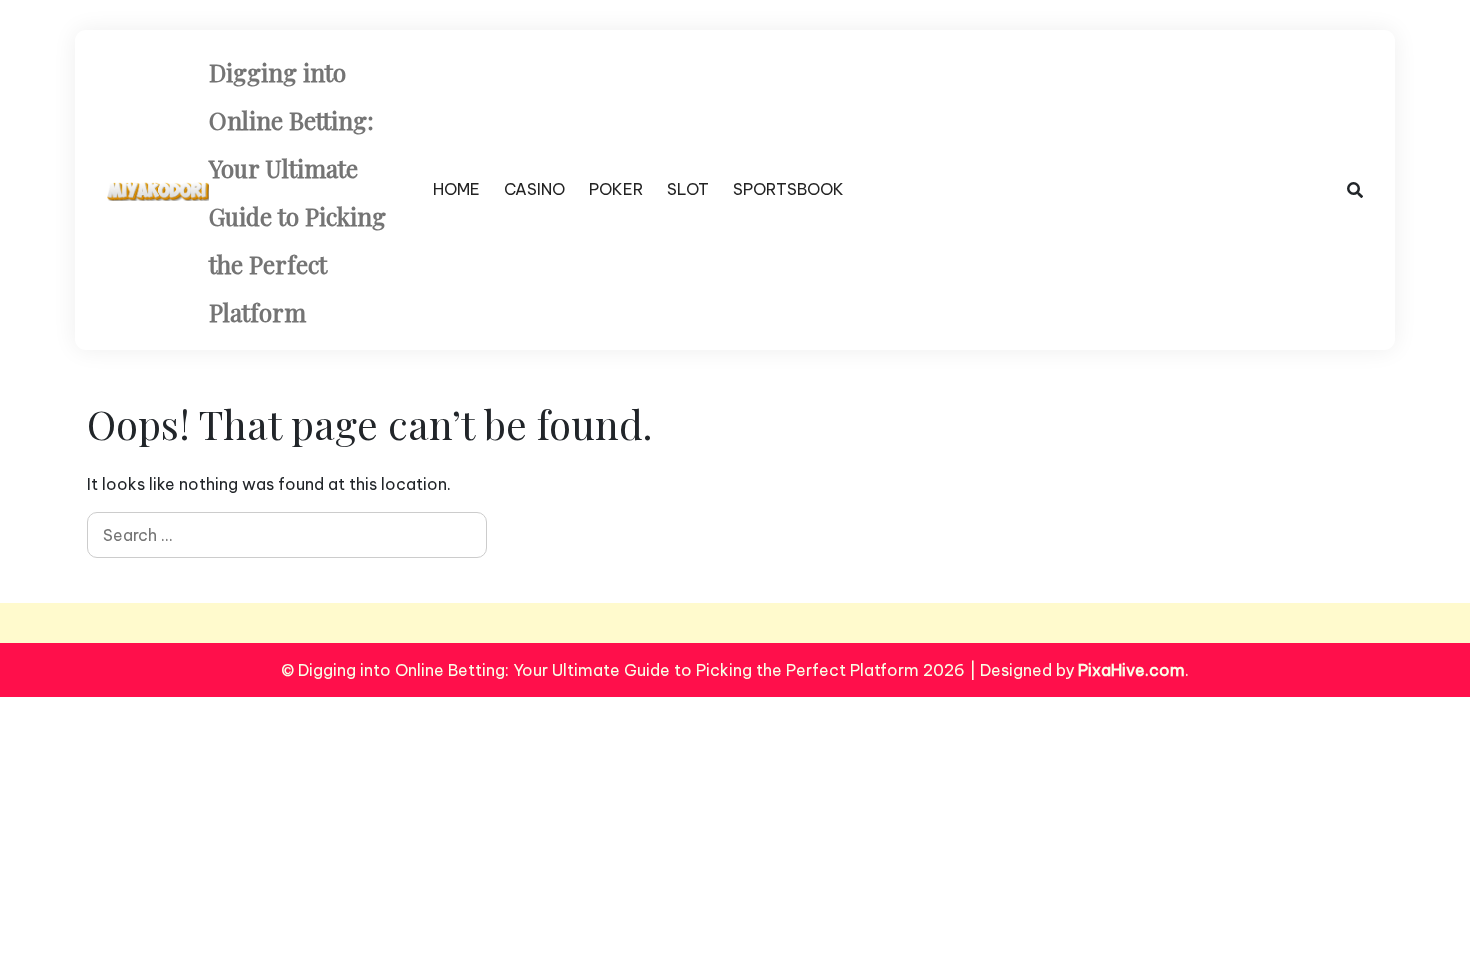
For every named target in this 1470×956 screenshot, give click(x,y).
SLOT (688, 189)
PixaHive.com (1131, 670)
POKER (616, 189)
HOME (456, 189)
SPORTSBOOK (788, 189)
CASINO (534, 189)
